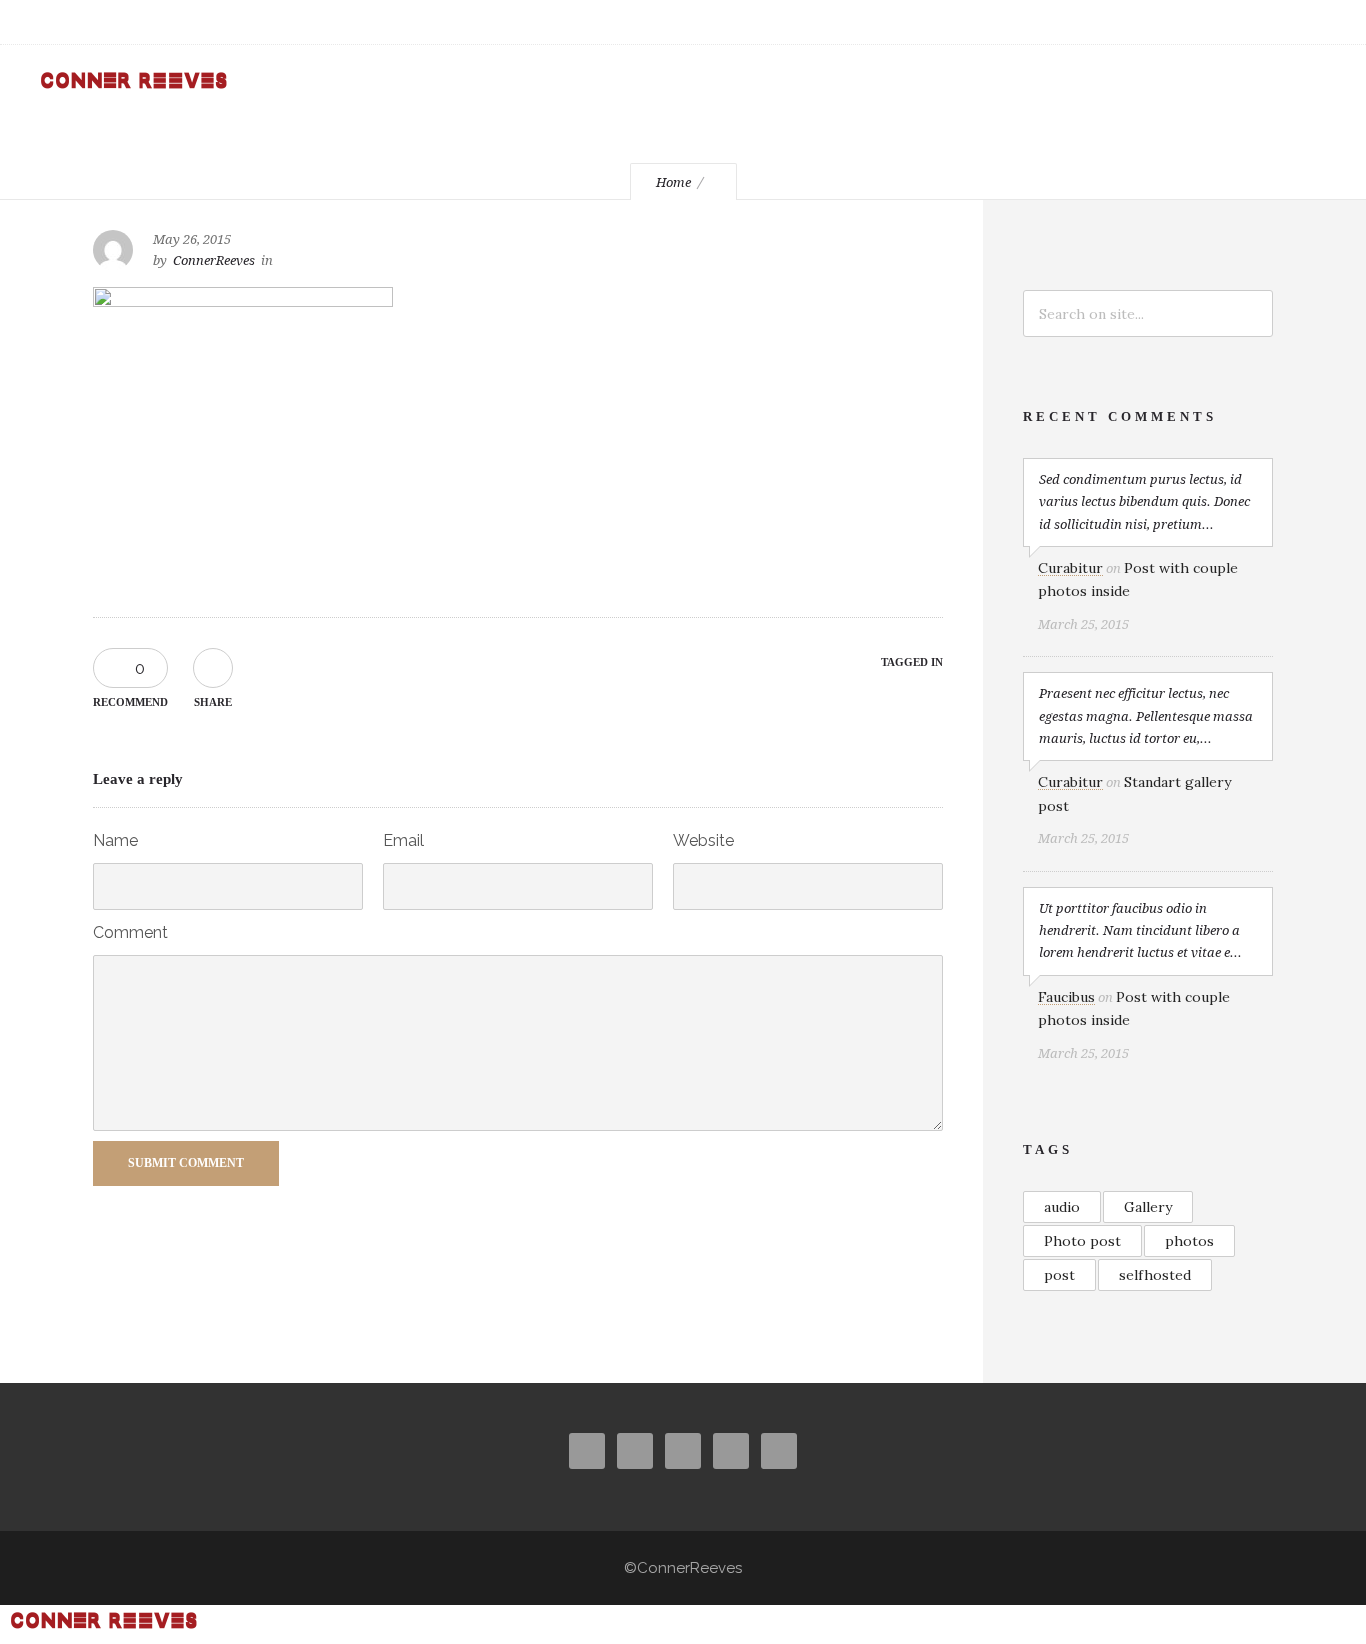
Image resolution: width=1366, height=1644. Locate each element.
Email (403, 840)
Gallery (1148, 1207)
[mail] (1270, 22)
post (1059, 1275)
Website (703, 840)
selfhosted (1155, 1275)
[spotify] (1314, 22)
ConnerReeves (214, 260)
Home (673, 182)
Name (115, 840)
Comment (130, 932)
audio (1062, 1207)
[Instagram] (1138, 22)
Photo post (1082, 1241)
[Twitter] (1182, 22)
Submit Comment (186, 1163)
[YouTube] (1226, 22)
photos (1189, 1241)
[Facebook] (1094, 22)
